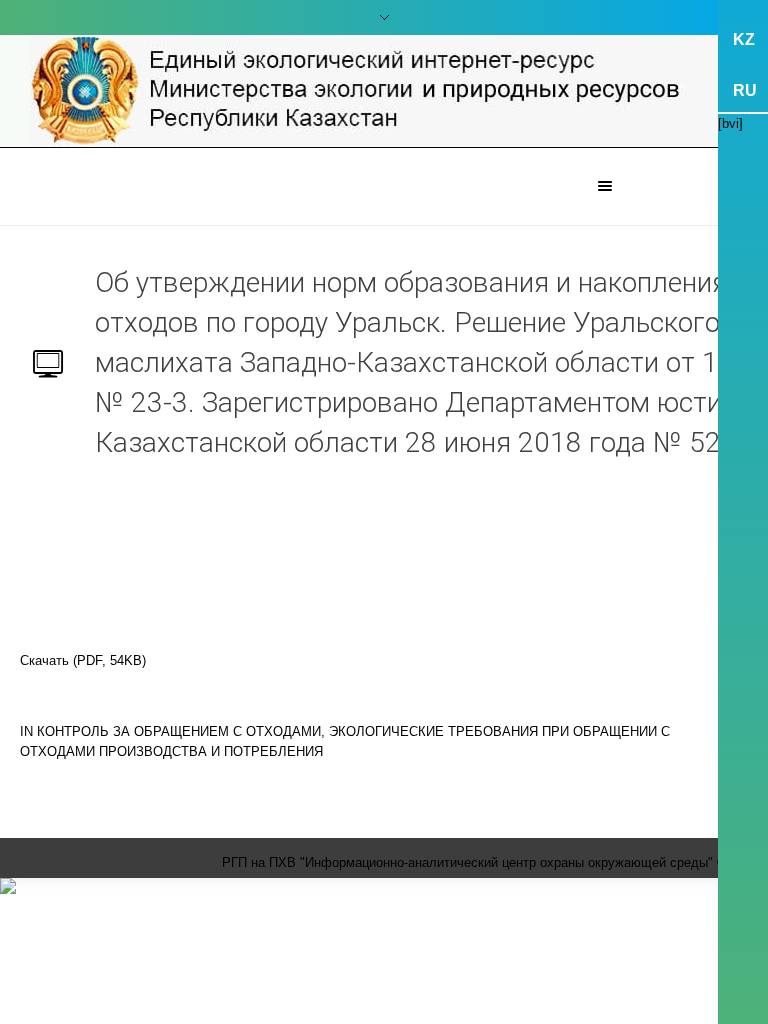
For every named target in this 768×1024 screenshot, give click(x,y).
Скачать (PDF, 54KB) (83, 660)
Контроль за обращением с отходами (179, 731)
